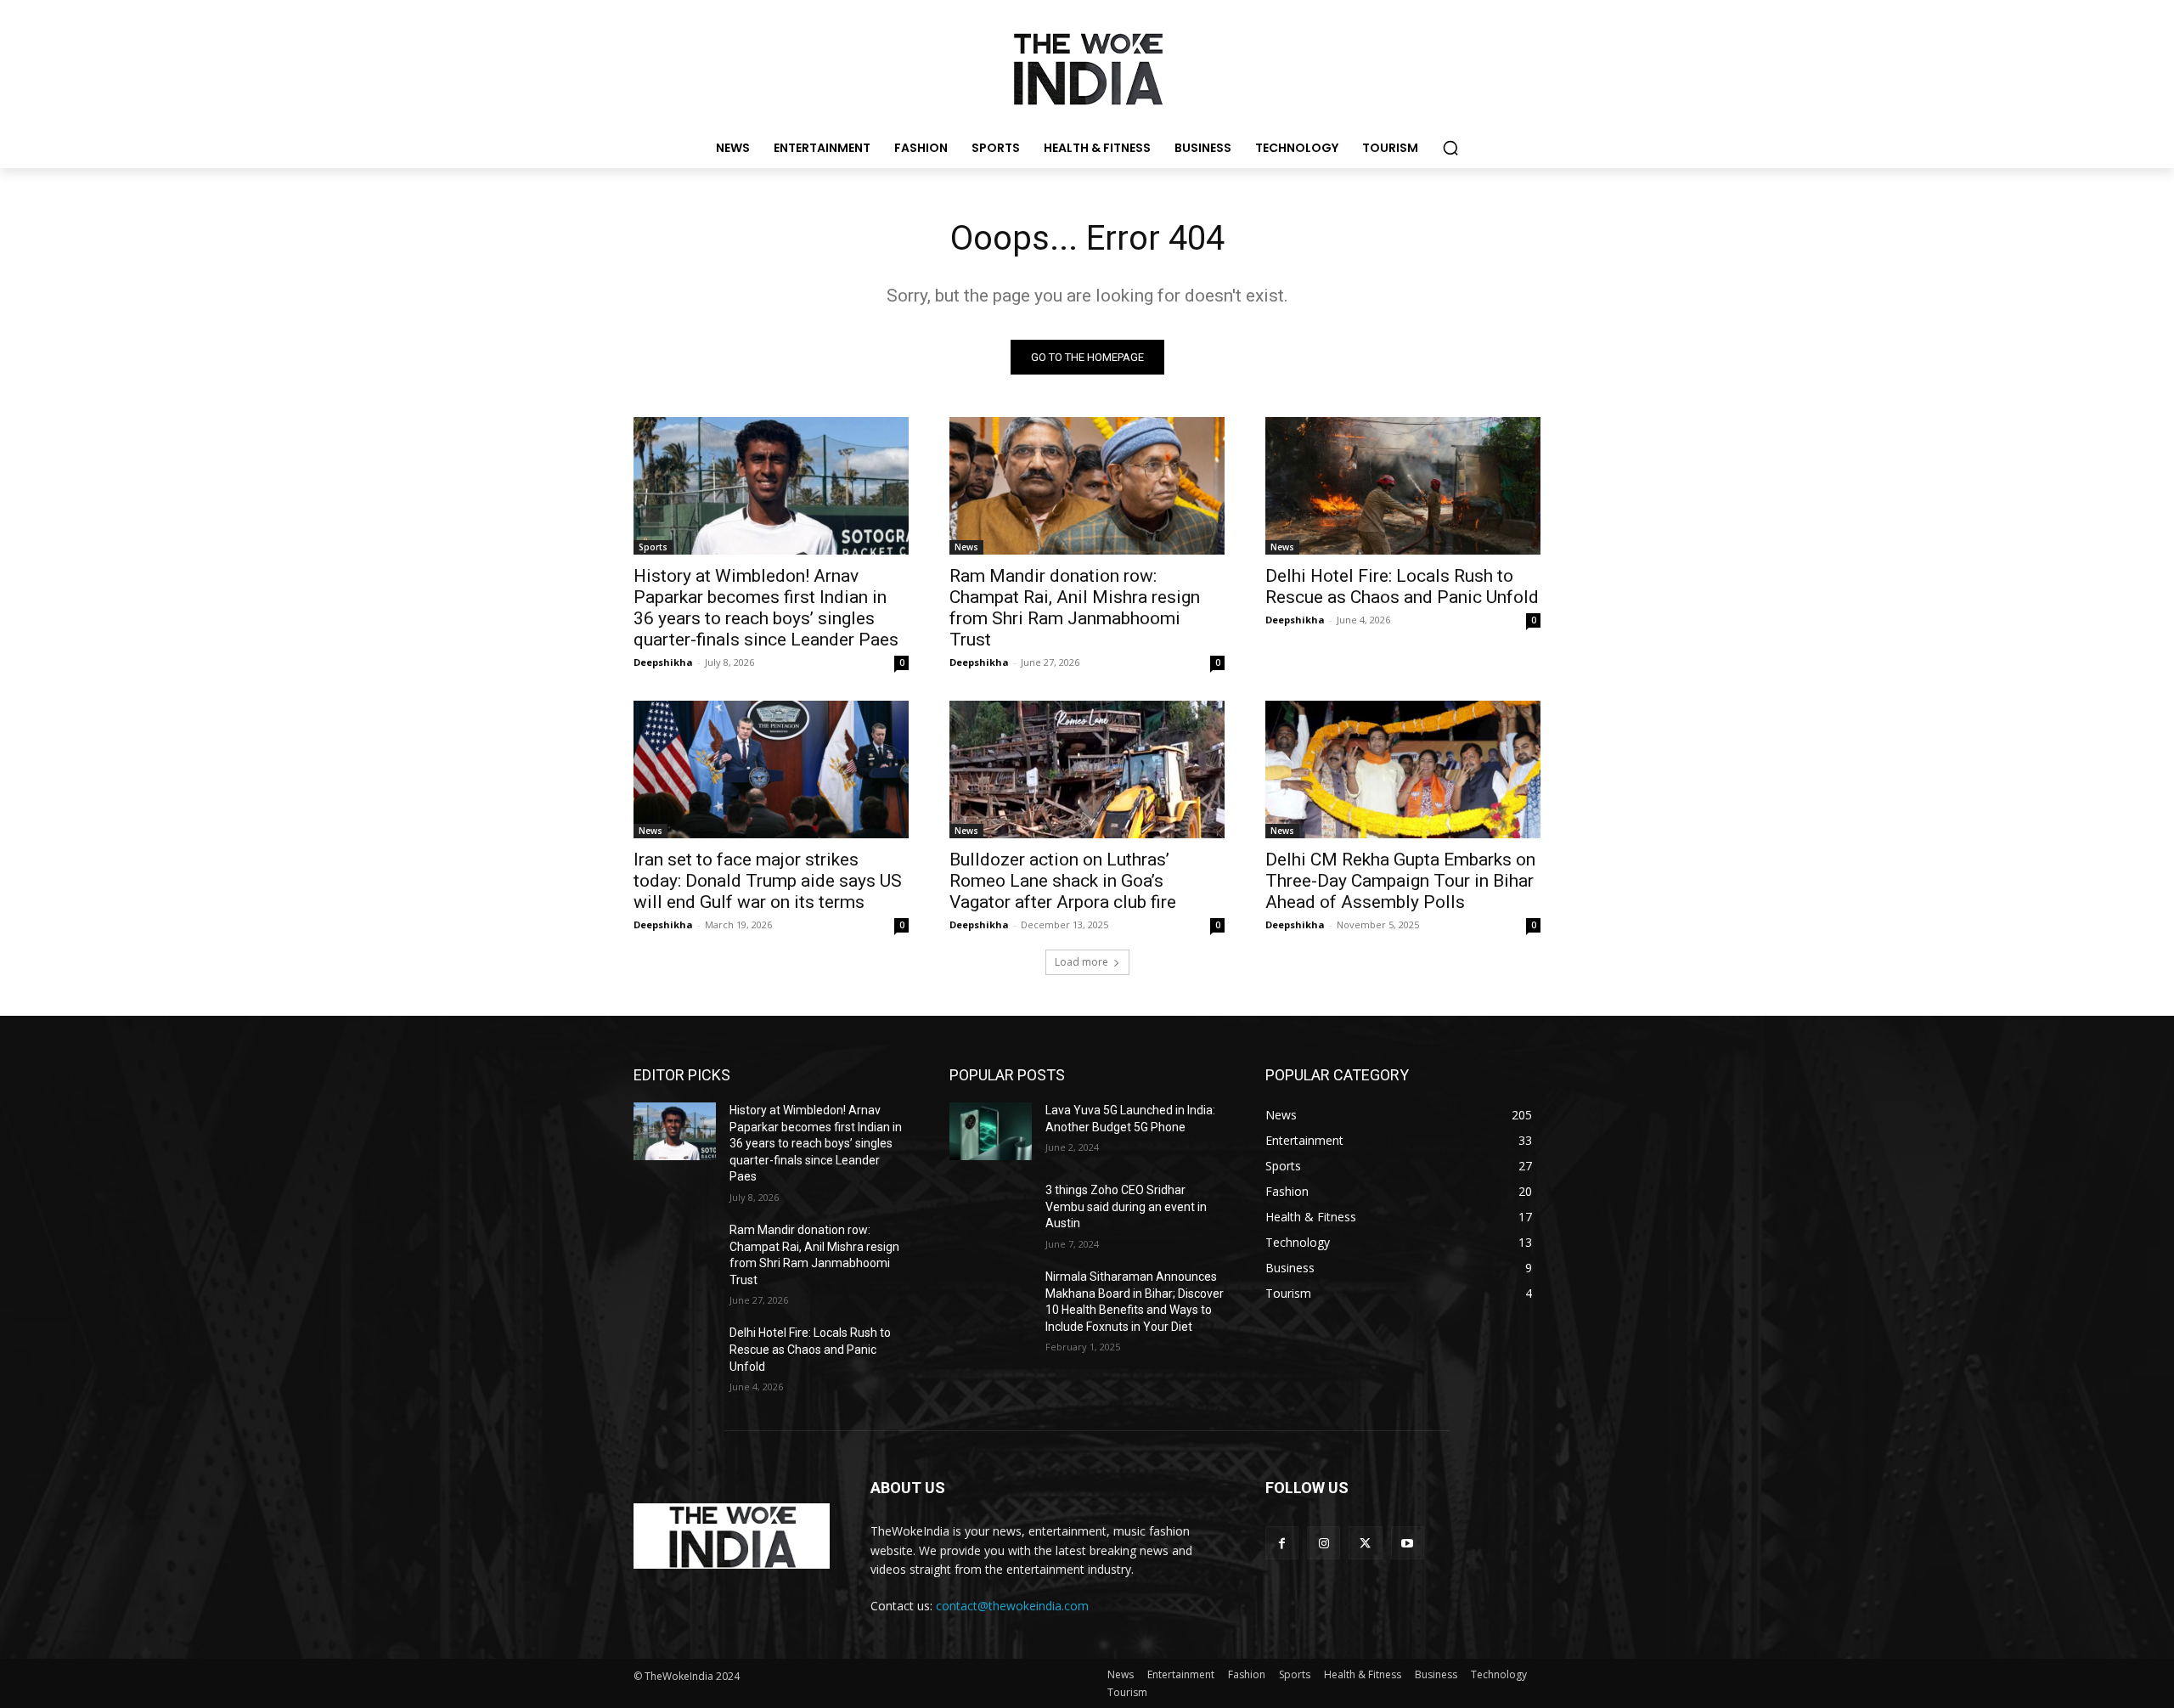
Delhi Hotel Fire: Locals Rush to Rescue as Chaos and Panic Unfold (1402, 586)
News (966, 547)
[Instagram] (1324, 1543)
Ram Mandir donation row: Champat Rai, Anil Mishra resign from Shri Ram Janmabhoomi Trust (1075, 608)
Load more (1081, 962)
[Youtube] (1408, 1543)
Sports (653, 547)
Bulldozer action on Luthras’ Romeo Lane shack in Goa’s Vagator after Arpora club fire (1063, 881)
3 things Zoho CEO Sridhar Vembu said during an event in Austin (1126, 1206)
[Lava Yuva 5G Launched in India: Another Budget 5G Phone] (991, 1131)
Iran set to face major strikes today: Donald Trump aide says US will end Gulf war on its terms (768, 881)
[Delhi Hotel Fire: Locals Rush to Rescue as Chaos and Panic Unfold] (1403, 486)
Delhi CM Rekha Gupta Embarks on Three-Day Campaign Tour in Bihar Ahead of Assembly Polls (1400, 881)
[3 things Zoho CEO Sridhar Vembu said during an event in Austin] (991, 1211)
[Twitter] (1365, 1543)
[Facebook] (1282, 1543)
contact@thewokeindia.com (1012, 1606)
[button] (1450, 148)
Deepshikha (663, 662)
